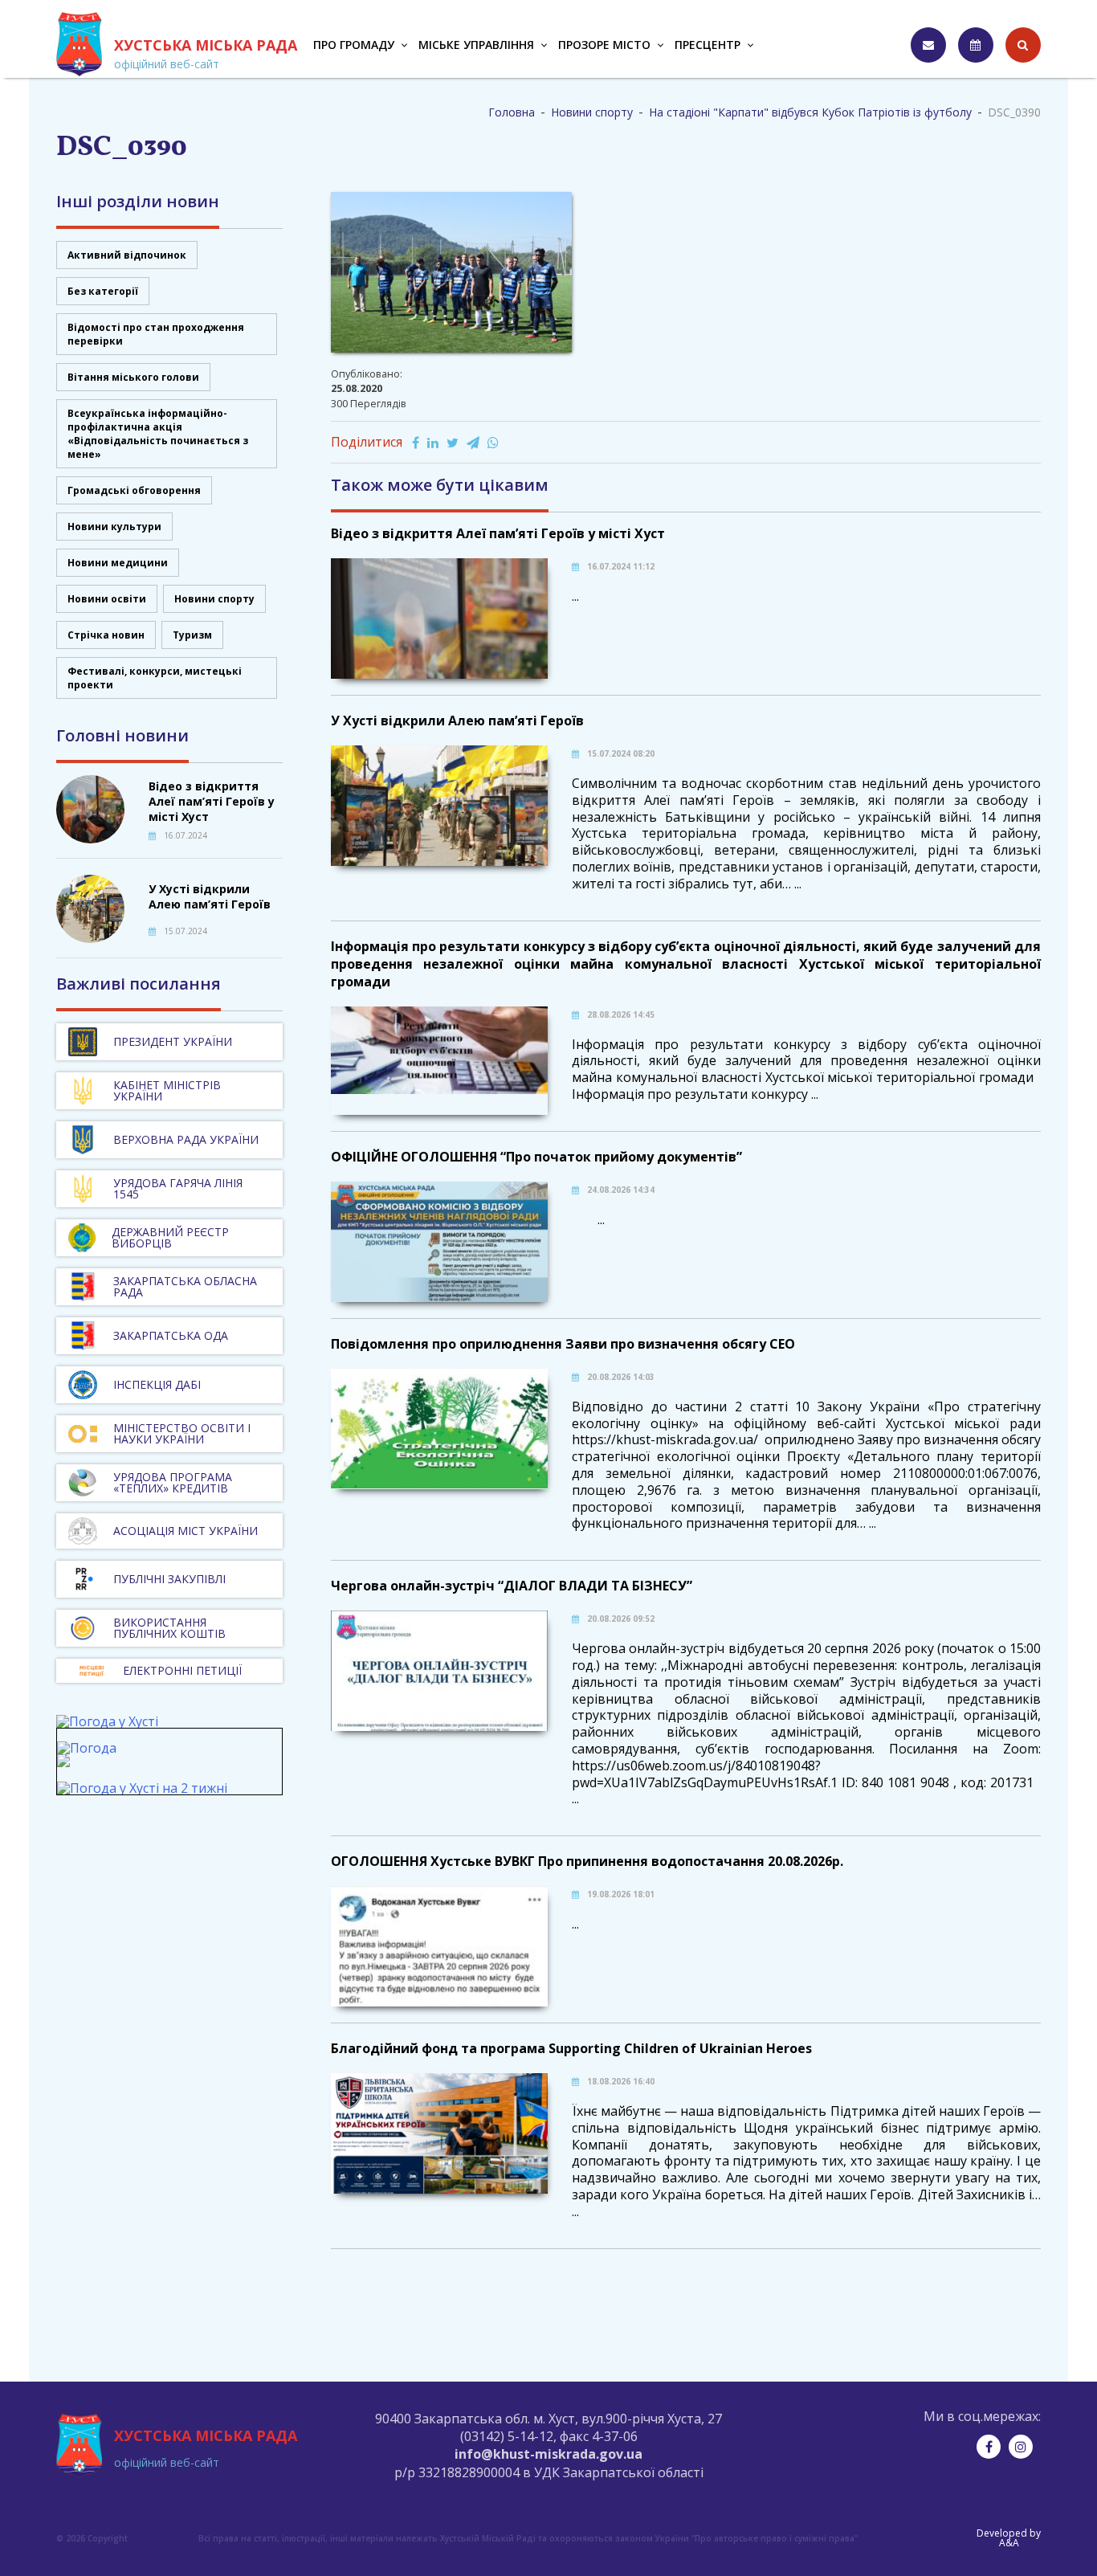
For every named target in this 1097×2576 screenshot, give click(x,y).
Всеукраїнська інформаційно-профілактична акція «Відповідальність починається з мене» (158, 434)
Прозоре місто (604, 45)
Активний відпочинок (127, 255)
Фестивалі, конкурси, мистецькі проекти (155, 678)
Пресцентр (708, 45)
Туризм (192, 635)
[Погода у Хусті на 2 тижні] (142, 1788)
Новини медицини (118, 563)
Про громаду (354, 45)
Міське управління (476, 45)
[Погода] (87, 1755)
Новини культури (114, 527)
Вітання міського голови (133, 377)
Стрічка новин (106, 635)
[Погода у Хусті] (107, 1721)
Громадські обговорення (134, 490)
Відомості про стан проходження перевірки (156, 334)
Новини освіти (107, 599)
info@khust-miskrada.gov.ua (548, 2454)
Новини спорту (214, 599)
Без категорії (103, 291)
